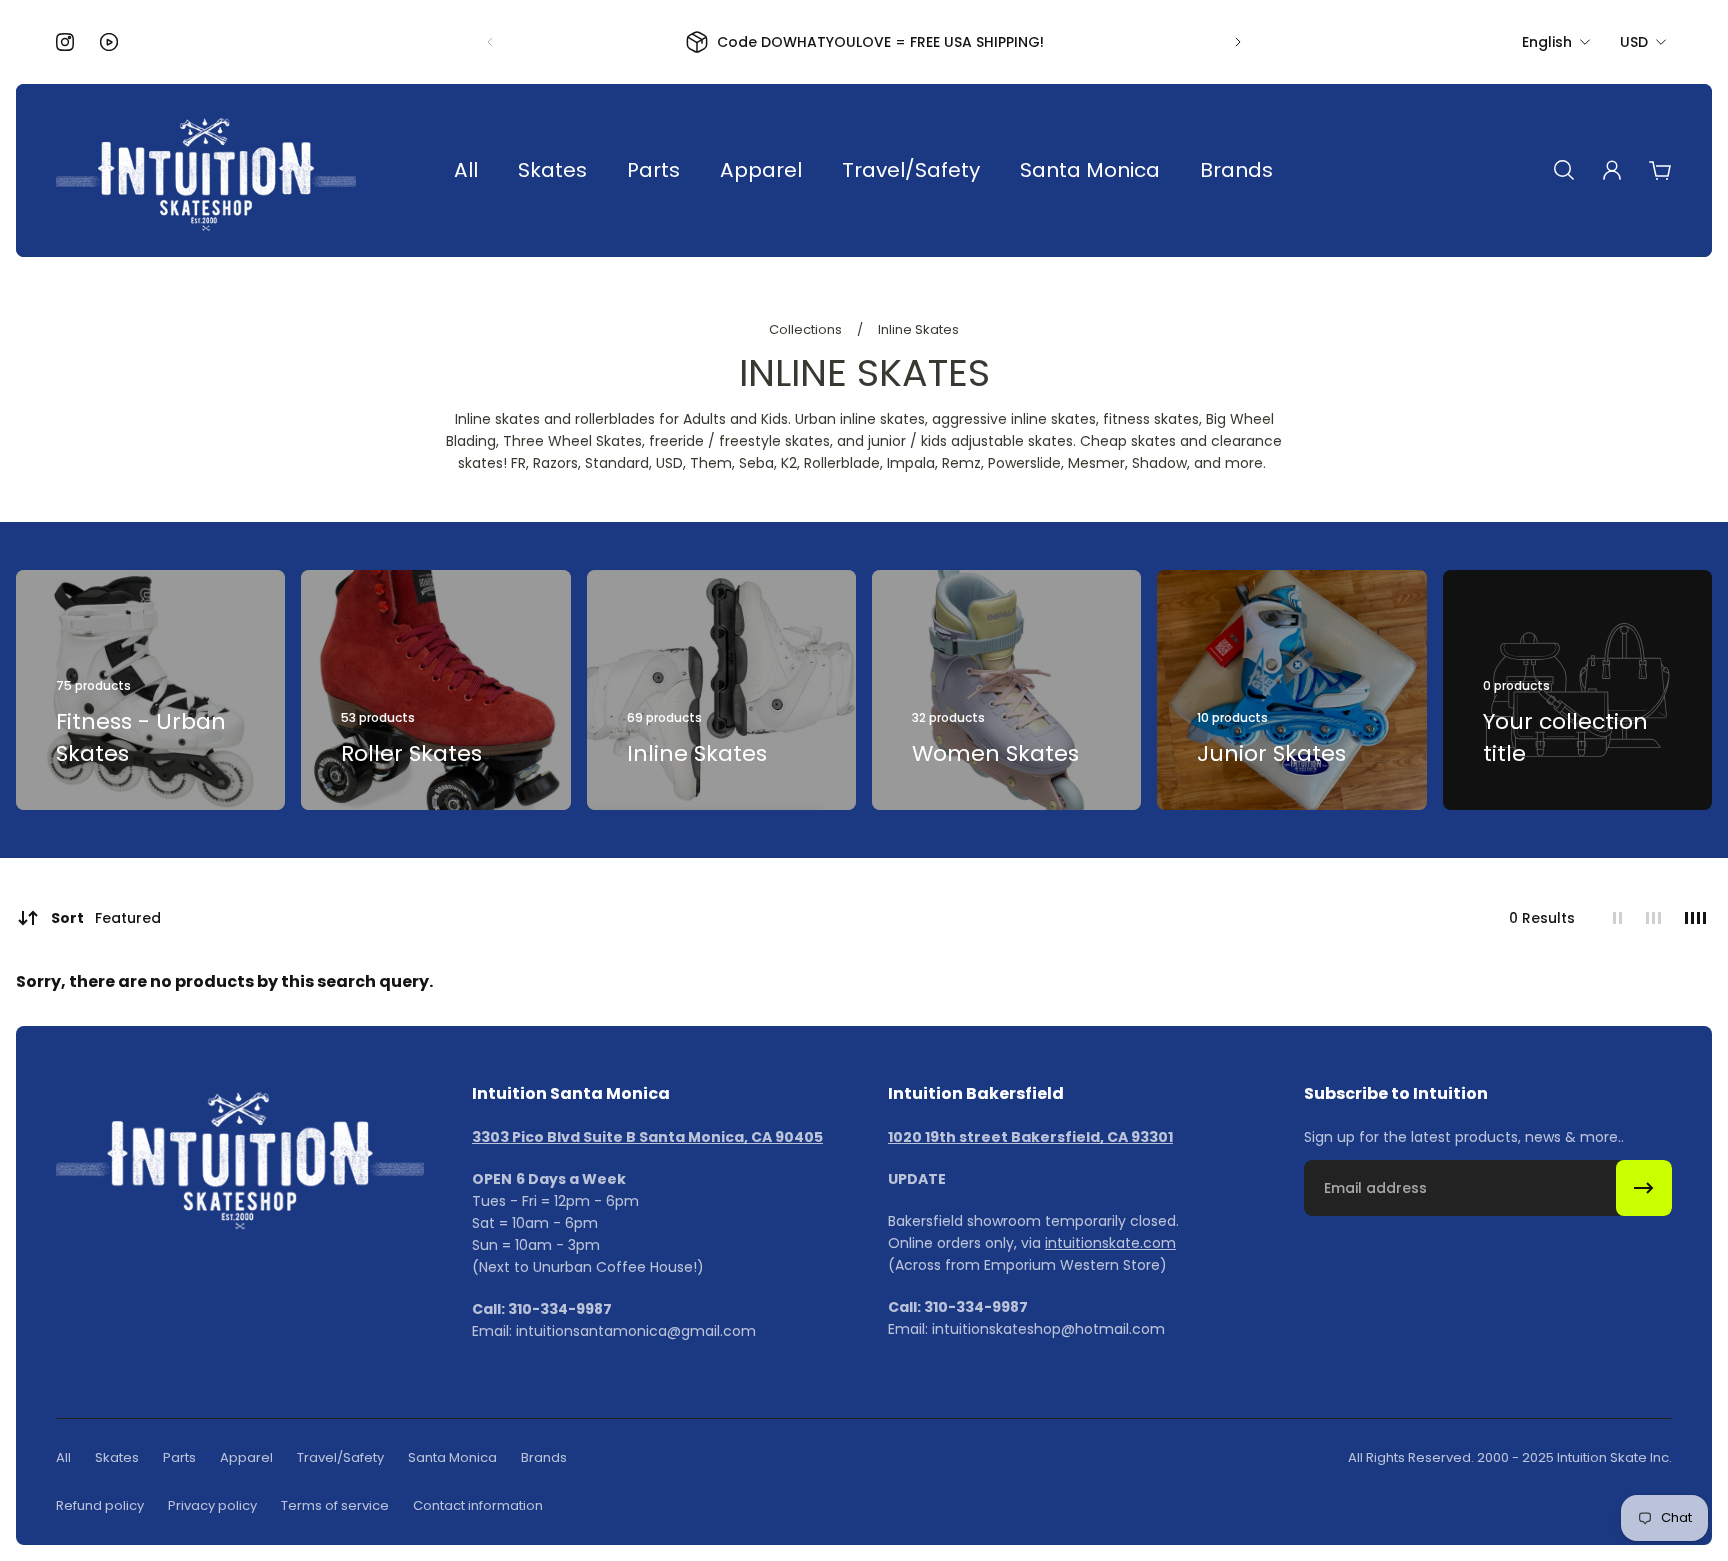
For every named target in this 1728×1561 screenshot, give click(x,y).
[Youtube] (109, 42)
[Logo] (206, 170)
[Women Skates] (1006, 690)
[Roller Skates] (435, 690)
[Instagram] (65, 42)
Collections (807, 329)
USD (1634, 42)
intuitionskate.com (1110, 1243)
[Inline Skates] (721, 690)
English (1547, 42)
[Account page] (1612, 170)
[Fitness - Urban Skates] (150, 690)
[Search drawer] (1564, 170)
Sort (106, 918)
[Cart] (1660, 170)
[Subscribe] (1644, 1188)
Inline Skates (918, 329)
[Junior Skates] (1291, 690)
